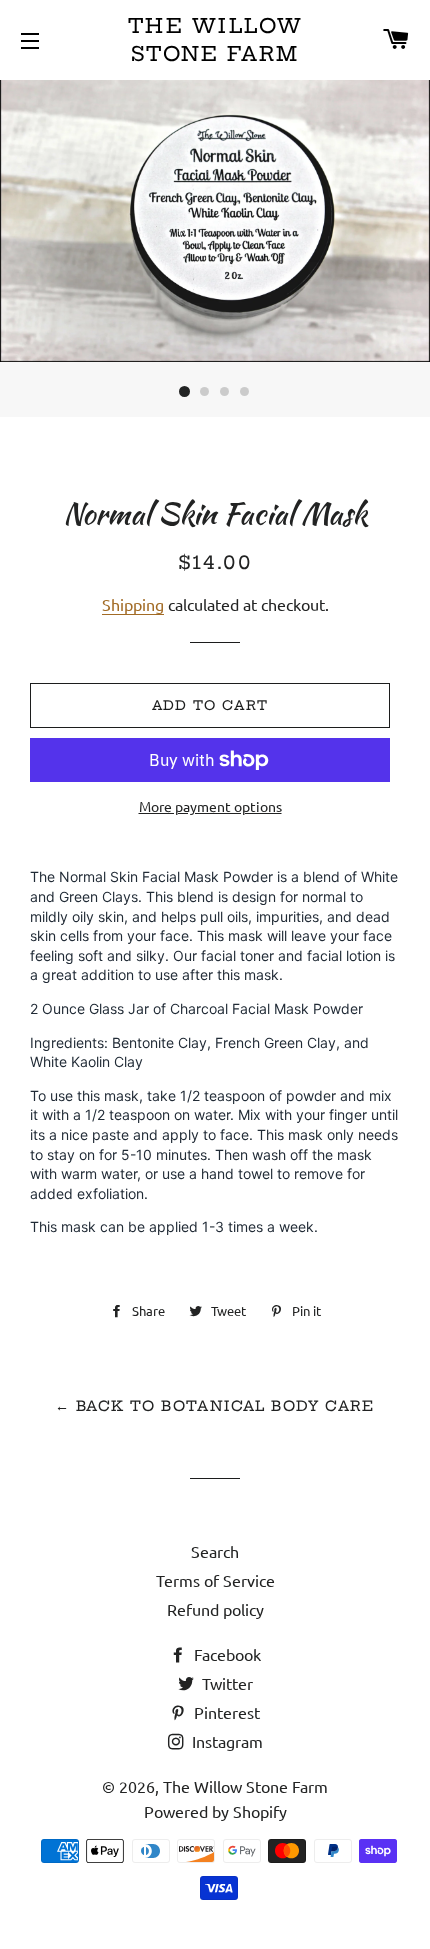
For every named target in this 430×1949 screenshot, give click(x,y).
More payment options (210, 806)
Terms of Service (215, 1580)
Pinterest (225, 1712)
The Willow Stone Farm (215, 39)
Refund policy (215, 1609)
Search (215, 1551)
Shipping (133, 604)
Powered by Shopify (215, 1811)
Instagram (225, 1741)
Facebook (225, 1654)
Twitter (225, 1683)
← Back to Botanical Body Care (215, 1406)
